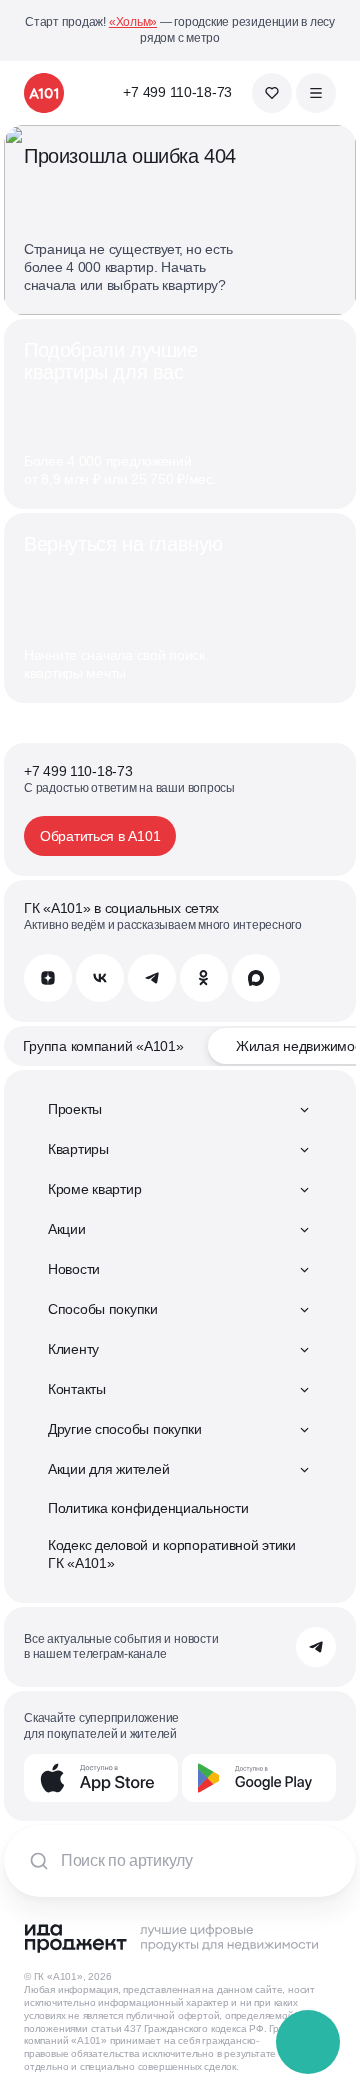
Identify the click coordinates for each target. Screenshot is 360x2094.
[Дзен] (48, 978)
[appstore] (101, 1778)
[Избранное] (272, 93)
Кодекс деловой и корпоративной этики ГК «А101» (172, 1554)
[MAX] (256, 978)
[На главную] (44, 93)
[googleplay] (259, 1778)
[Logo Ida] (171, 1938)
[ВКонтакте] (100, 978)
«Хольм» (133, 22)
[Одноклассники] (204, 978)
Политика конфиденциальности (148, 1508)
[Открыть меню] (316, 93)
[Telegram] (152, 978)
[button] (309, 2043)
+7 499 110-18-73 (177, 92)
